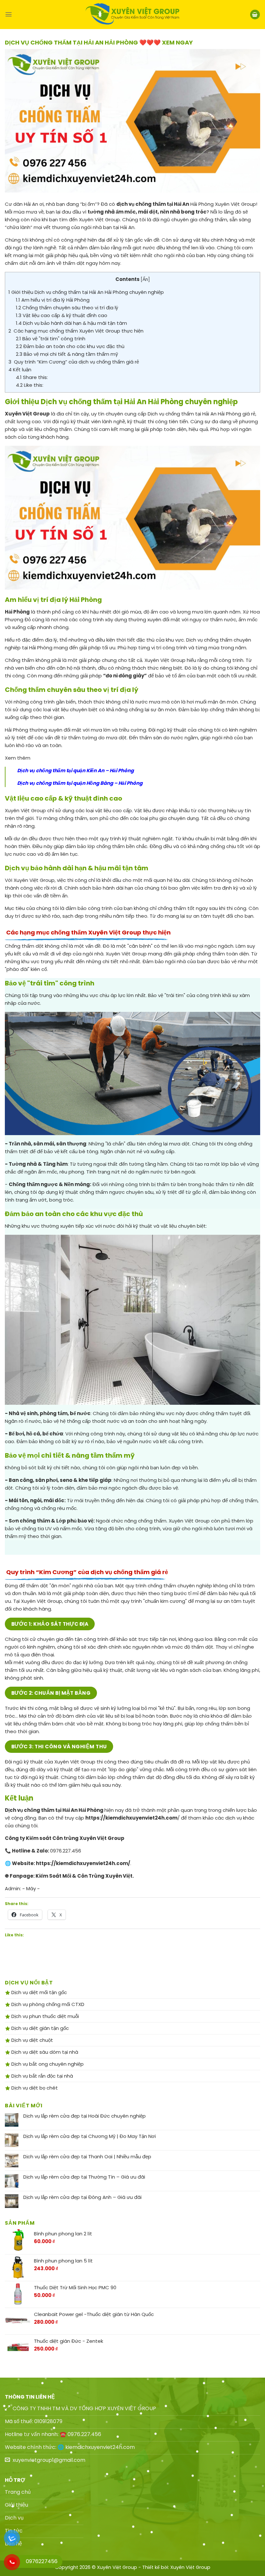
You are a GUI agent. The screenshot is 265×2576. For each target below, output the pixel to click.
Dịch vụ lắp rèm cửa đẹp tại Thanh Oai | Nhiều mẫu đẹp (87, 2157)
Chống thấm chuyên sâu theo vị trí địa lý (67, 308)
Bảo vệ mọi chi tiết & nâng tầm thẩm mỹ (67, 354)
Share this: (32, 377)
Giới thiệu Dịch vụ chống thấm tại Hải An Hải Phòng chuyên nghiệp (86, 292)
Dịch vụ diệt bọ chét (34, 2088)
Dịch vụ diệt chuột (32, 2040)
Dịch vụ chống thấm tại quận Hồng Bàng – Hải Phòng (80, 783)
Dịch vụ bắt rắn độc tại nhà (42, 2076)
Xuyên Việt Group (190, 2567)
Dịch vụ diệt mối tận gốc (38, 1992)
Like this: (30, 385)
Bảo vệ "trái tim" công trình (51, 339)
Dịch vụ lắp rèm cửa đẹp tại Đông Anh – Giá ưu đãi (82, 2197)
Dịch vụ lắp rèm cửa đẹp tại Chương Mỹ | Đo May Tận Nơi (90, 2136)
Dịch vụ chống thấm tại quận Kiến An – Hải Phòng (75, 770)
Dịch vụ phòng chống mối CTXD (47, 2004)
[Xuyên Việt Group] (132, 15)
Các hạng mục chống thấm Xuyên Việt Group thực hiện (76, 331)
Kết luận (20, 369)
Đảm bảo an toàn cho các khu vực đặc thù (70, 346)
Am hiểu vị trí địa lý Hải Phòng (53, 300)
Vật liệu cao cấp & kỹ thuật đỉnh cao (62, 315)
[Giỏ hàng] (255, 15)
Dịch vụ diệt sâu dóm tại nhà (44, 2052)
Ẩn (145, 280)
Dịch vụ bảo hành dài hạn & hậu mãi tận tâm (71, 323)
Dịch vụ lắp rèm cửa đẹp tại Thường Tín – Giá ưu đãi (84, 2177)
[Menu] (9, 14)
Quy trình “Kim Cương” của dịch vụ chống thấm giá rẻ (74, 362)
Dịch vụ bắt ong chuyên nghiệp (47, 2064)
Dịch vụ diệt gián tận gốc (39, 2028)
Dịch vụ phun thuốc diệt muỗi (44, 2016)
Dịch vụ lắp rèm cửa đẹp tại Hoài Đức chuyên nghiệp (85, 2116)
